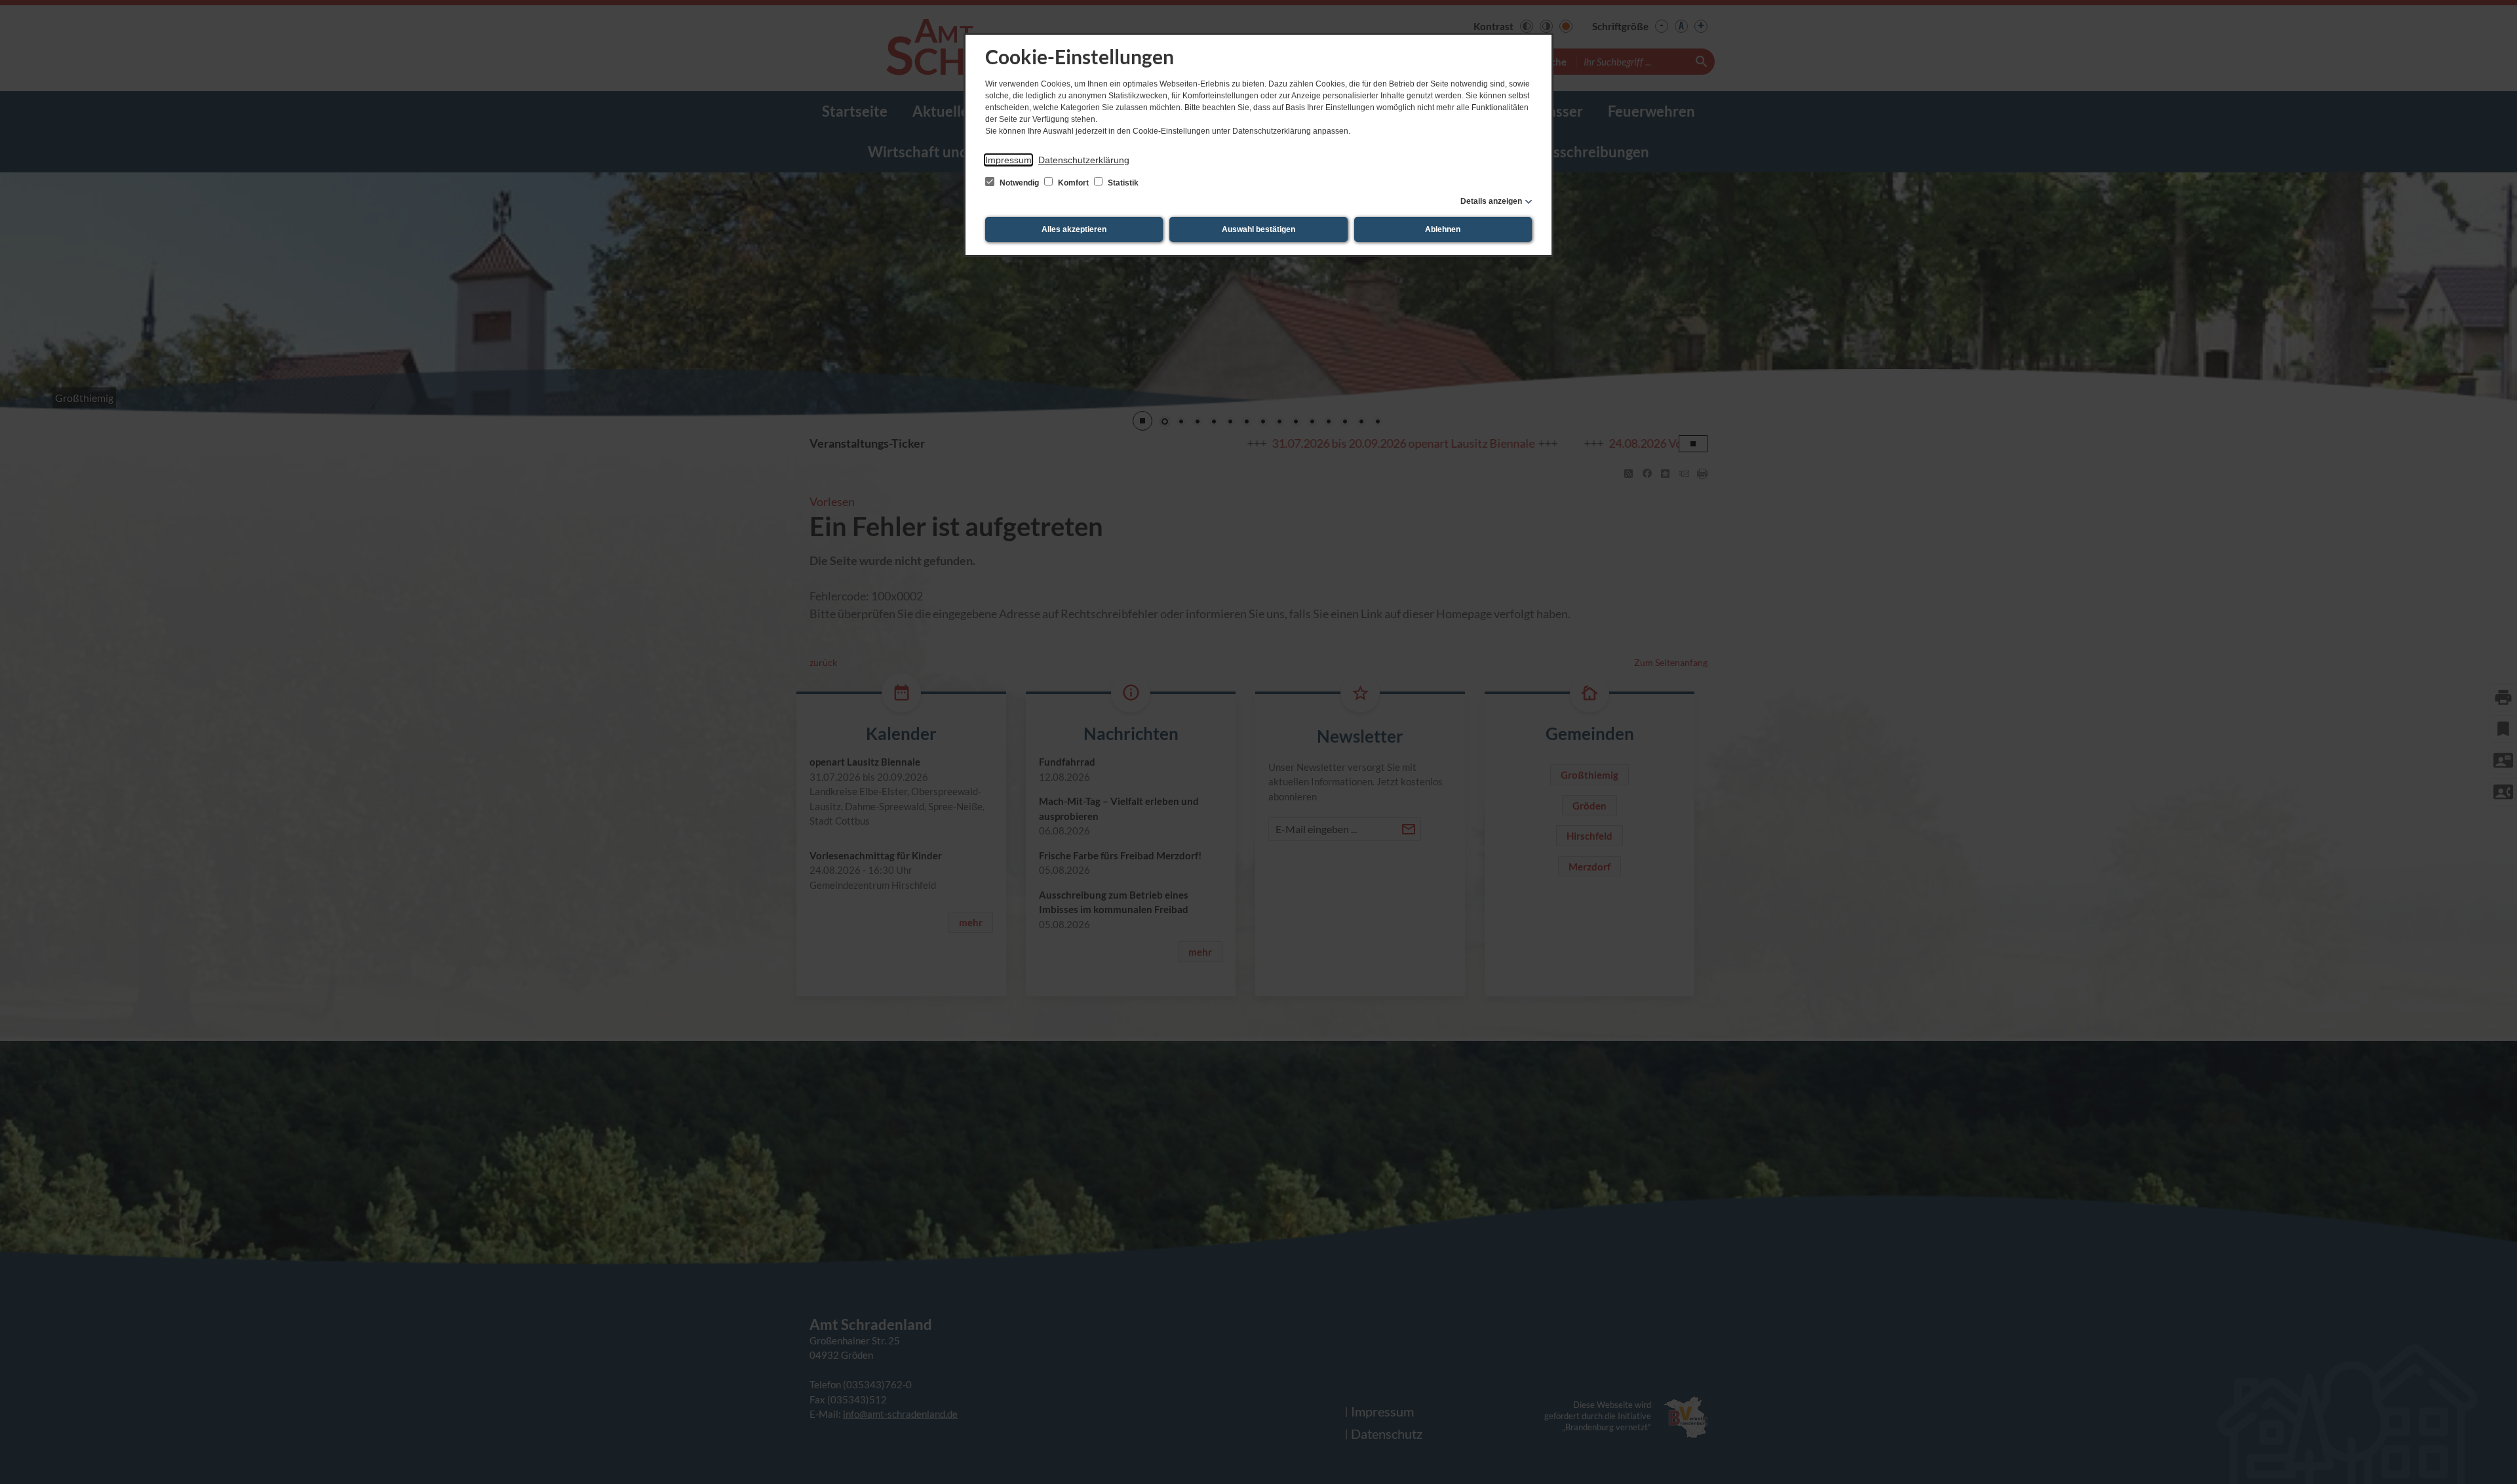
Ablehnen (1443, 229)
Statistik (1122, 183)
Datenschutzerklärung (1084, 160)
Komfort (1073, 183)
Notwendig (1019, 183)
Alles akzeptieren (1074, 229)
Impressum (1008, 160)
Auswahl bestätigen (1258, 229)
